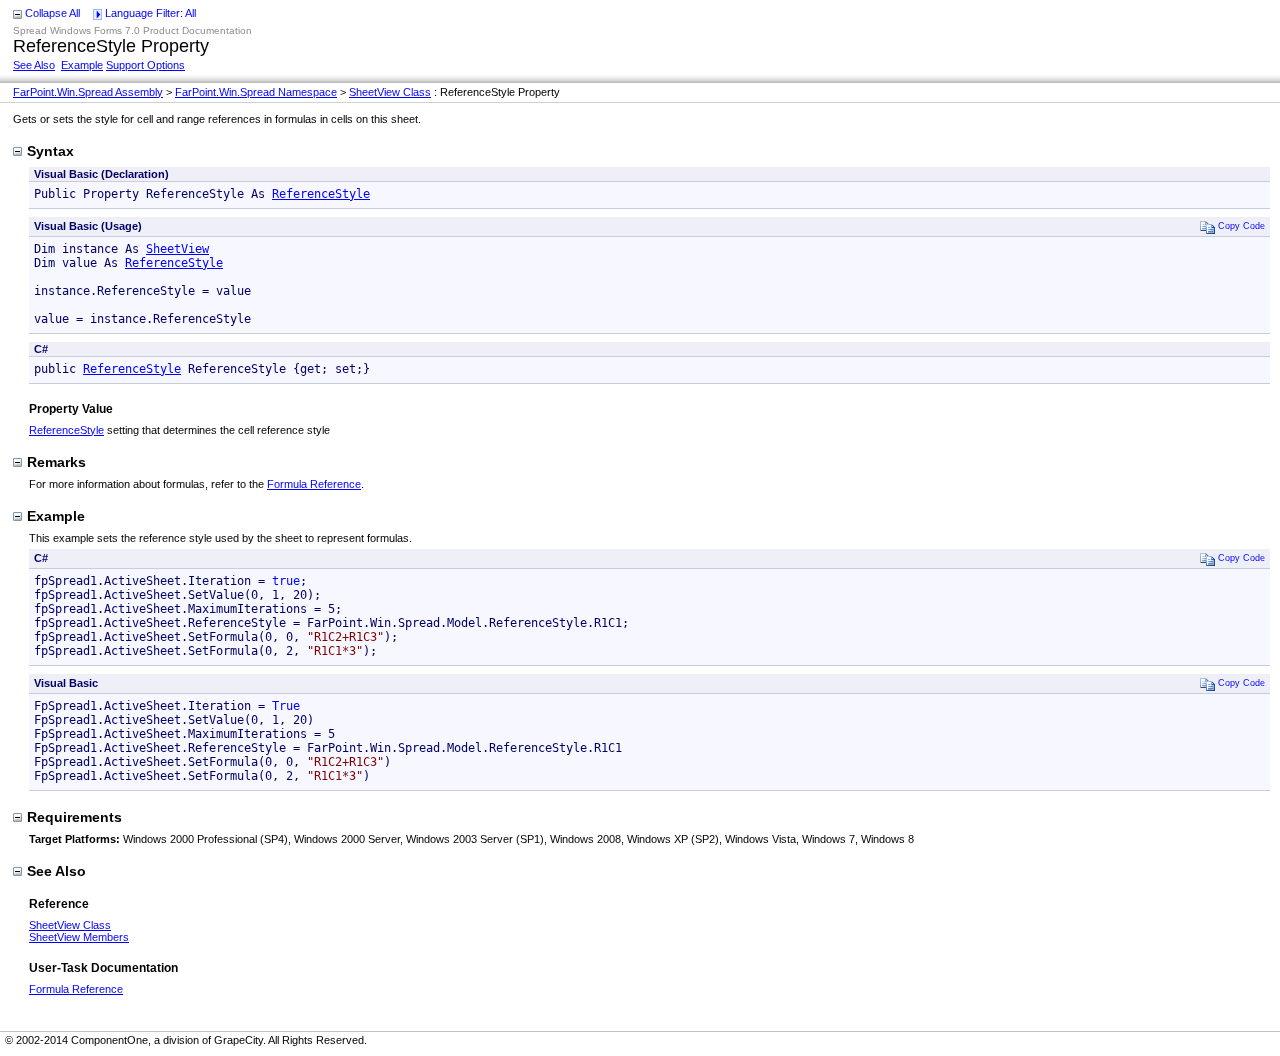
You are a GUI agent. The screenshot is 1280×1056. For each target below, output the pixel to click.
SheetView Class (390, 92)
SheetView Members (79, 937)
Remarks (56, 462)
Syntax (50, 151)
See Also (34, 65)
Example (82, 65)
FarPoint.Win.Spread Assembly (88, 92)
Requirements (74, 817)
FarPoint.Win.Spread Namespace (256, 92)
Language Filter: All (150, 13)
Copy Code (1241, 225)
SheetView (177, 249)
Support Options (145, 65)
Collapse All (52, 13)
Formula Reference (314, 484)
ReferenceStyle (321, 194)
